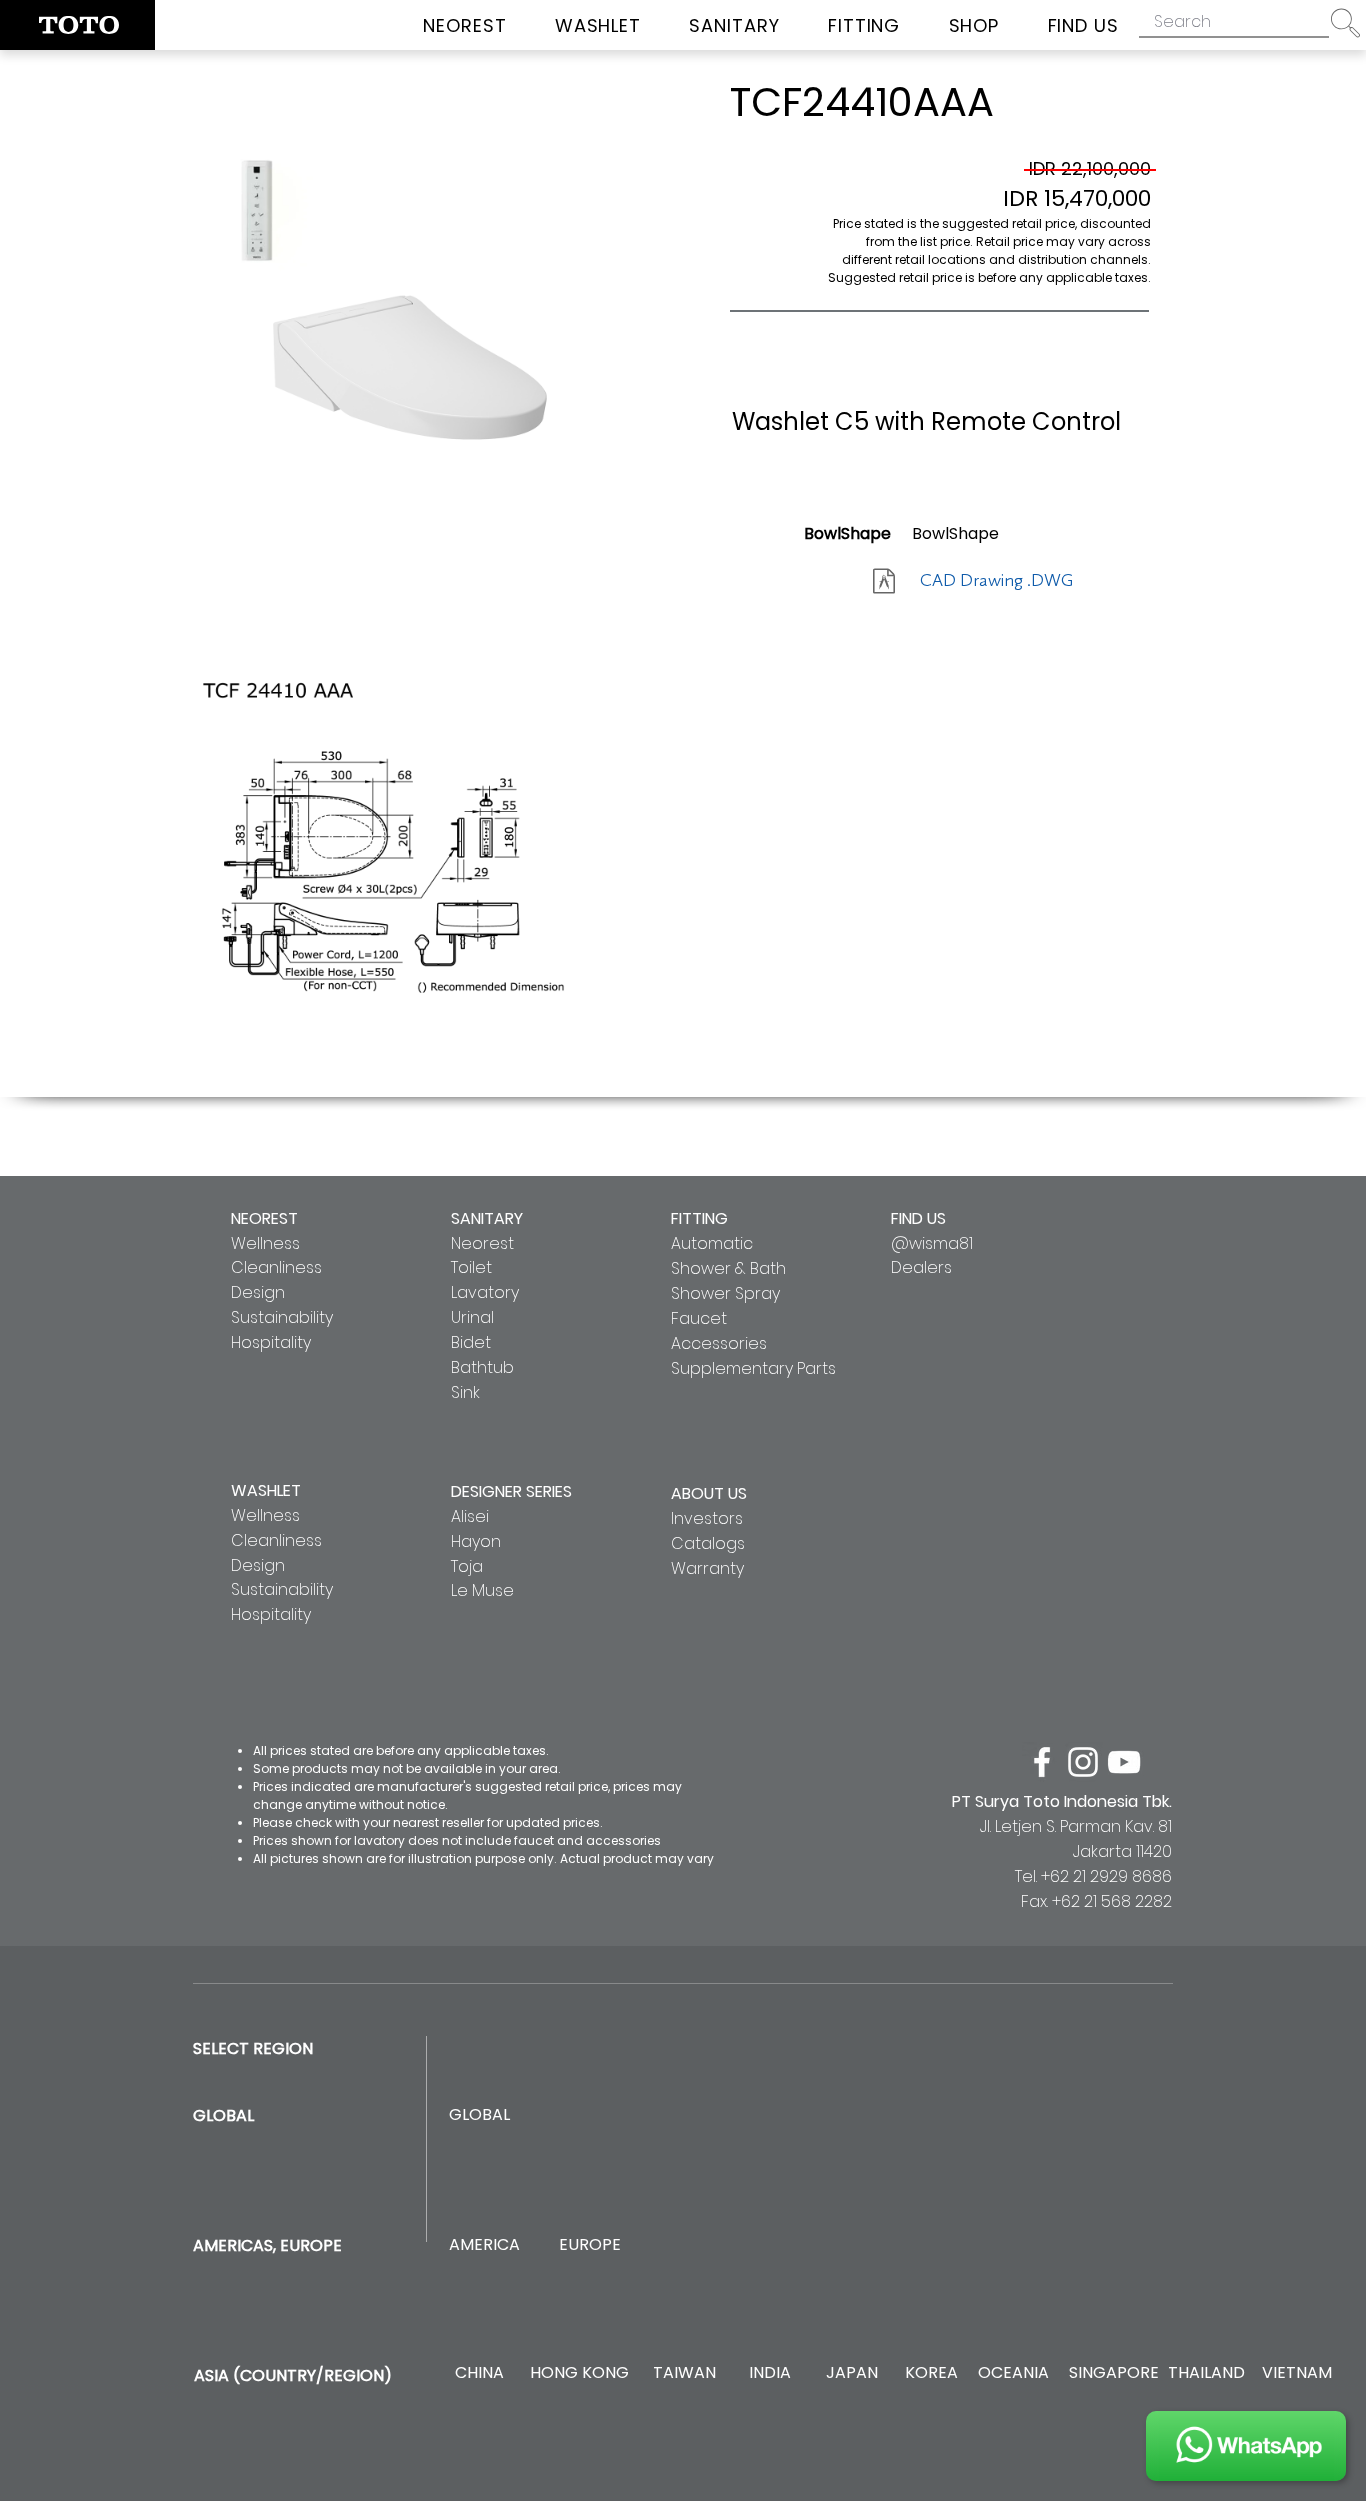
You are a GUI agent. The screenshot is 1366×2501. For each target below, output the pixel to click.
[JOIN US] (1246, 2446)
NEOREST (264, 1218)
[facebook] (1042, 1762)
